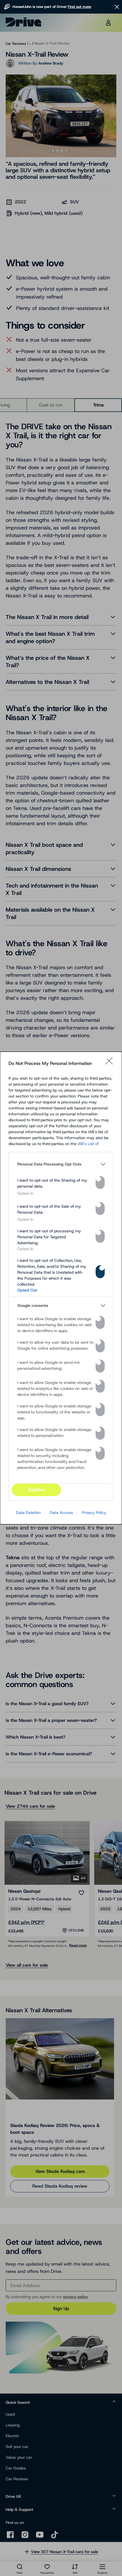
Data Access (61, 1513)
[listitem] (61, 1164)
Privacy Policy (94, 1513)
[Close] (111, 1063)
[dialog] (61, 1288)
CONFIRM (36, 1490)
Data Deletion (28, 1513)
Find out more (79, 7)
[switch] (100, 1182)
